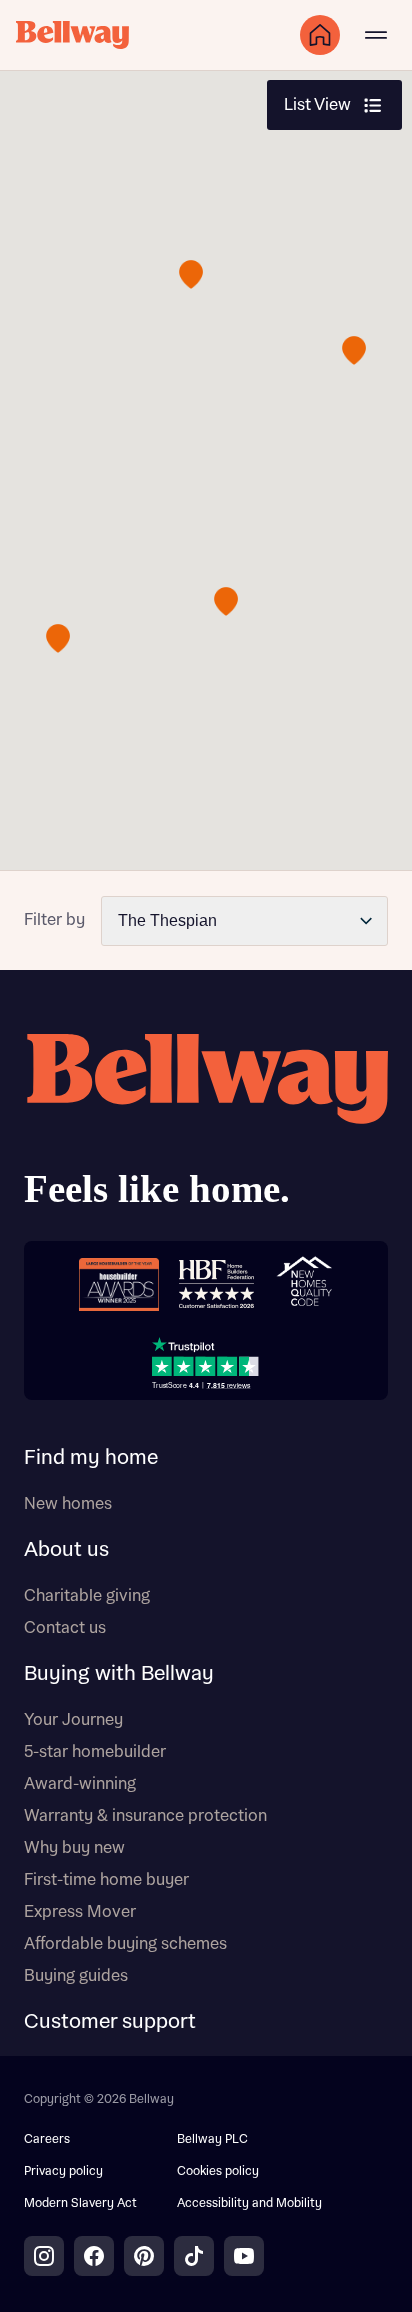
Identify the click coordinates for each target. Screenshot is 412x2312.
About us (66, 1550)
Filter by (54, 920)
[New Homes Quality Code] (304, 1284)
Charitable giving (87, 1596)
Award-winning (80, 1784)
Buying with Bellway (119, 1674)
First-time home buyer (106, 1880)
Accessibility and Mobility (249, 2203)
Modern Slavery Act (80, 2203)
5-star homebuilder (95, 1752)
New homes (68, 1504)
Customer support (110, 2022)
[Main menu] (376, 35)
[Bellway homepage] (206, 1125)
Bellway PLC (212, 2139)
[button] (191, 274)
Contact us (65, 1628)
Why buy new (74, 1848)
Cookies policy (218, 2171)
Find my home (91, 1458)
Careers (47, 2139)
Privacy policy (63, 2171)
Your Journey (73, 1720)
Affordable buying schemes (125, 1944)
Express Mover (80, 1912)
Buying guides (76, 1976)
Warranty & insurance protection (145, 1816)
